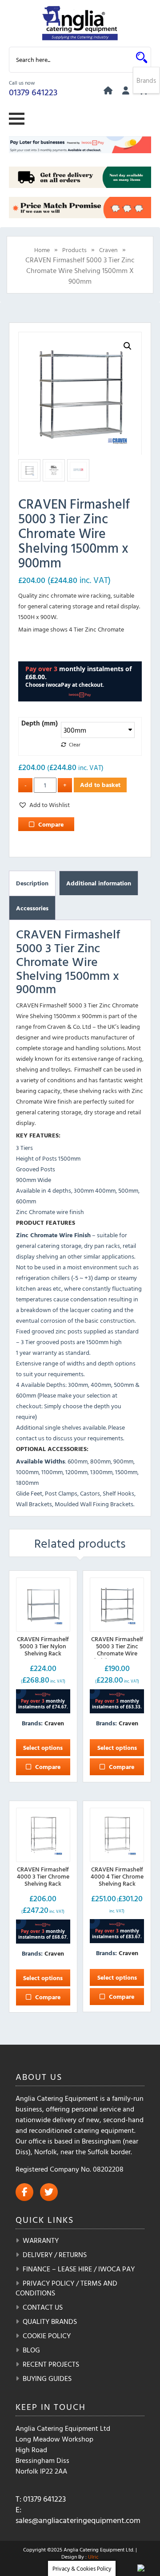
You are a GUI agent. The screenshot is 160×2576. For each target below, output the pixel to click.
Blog (31, 2350)
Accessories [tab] (32, 908)
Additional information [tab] (99, 883)
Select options (43, 1747)
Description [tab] (32, 883)
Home (42, 250)
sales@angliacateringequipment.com (78, 2520)
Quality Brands (50, 2321)
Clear (75, 744)
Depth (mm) (40, 723)
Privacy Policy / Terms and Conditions (66, 2288)
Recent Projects (51, 2364)
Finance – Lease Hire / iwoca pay (79, 2269)
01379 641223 (33, 92)
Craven (108, 250)
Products (74, 250)
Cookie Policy (47, 2336)
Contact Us (43, 2307)
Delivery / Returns (55, 2254)
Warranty (41, 2240)
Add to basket (100, 785)
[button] (128, 346)
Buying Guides (47, 2378)
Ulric (93, 2556)
